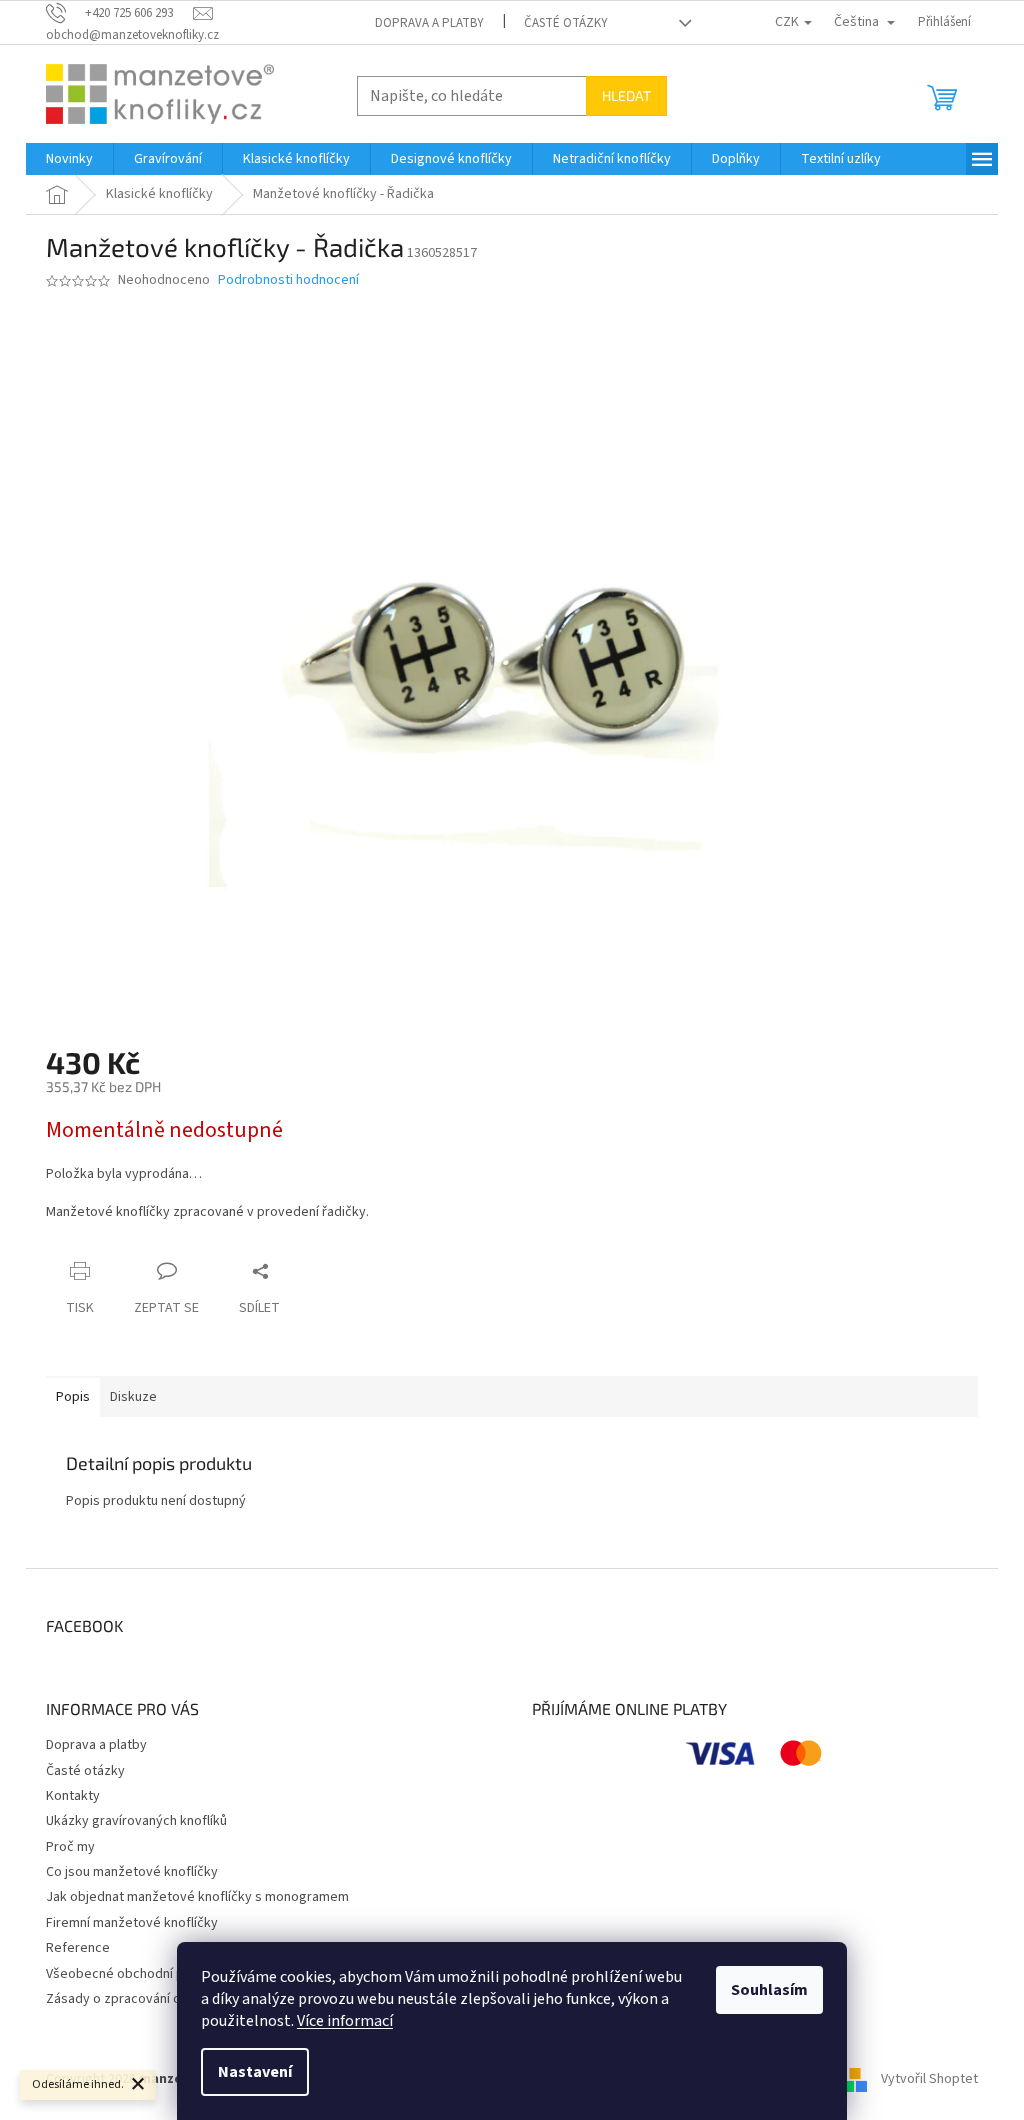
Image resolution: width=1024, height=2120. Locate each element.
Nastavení (255, 2072)
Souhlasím (769, 1990)
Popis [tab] (73, 1397)
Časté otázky (566, 23)
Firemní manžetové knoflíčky (132, 1923)
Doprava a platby (429, 23)
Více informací (345, 2021)
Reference (78, 1948)
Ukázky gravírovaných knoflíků (136, 1821)
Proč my (70, 1847)
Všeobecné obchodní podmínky (140, 1974)
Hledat (626, 95)
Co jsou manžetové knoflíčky (132, 1872)
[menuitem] (69, 159)
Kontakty (73, 1796)
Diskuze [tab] (133, 1397)
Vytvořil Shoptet (929, 2079)
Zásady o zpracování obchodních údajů (162, 1999)
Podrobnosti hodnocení (288, 280)
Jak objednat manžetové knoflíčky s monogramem (197, 1897)
